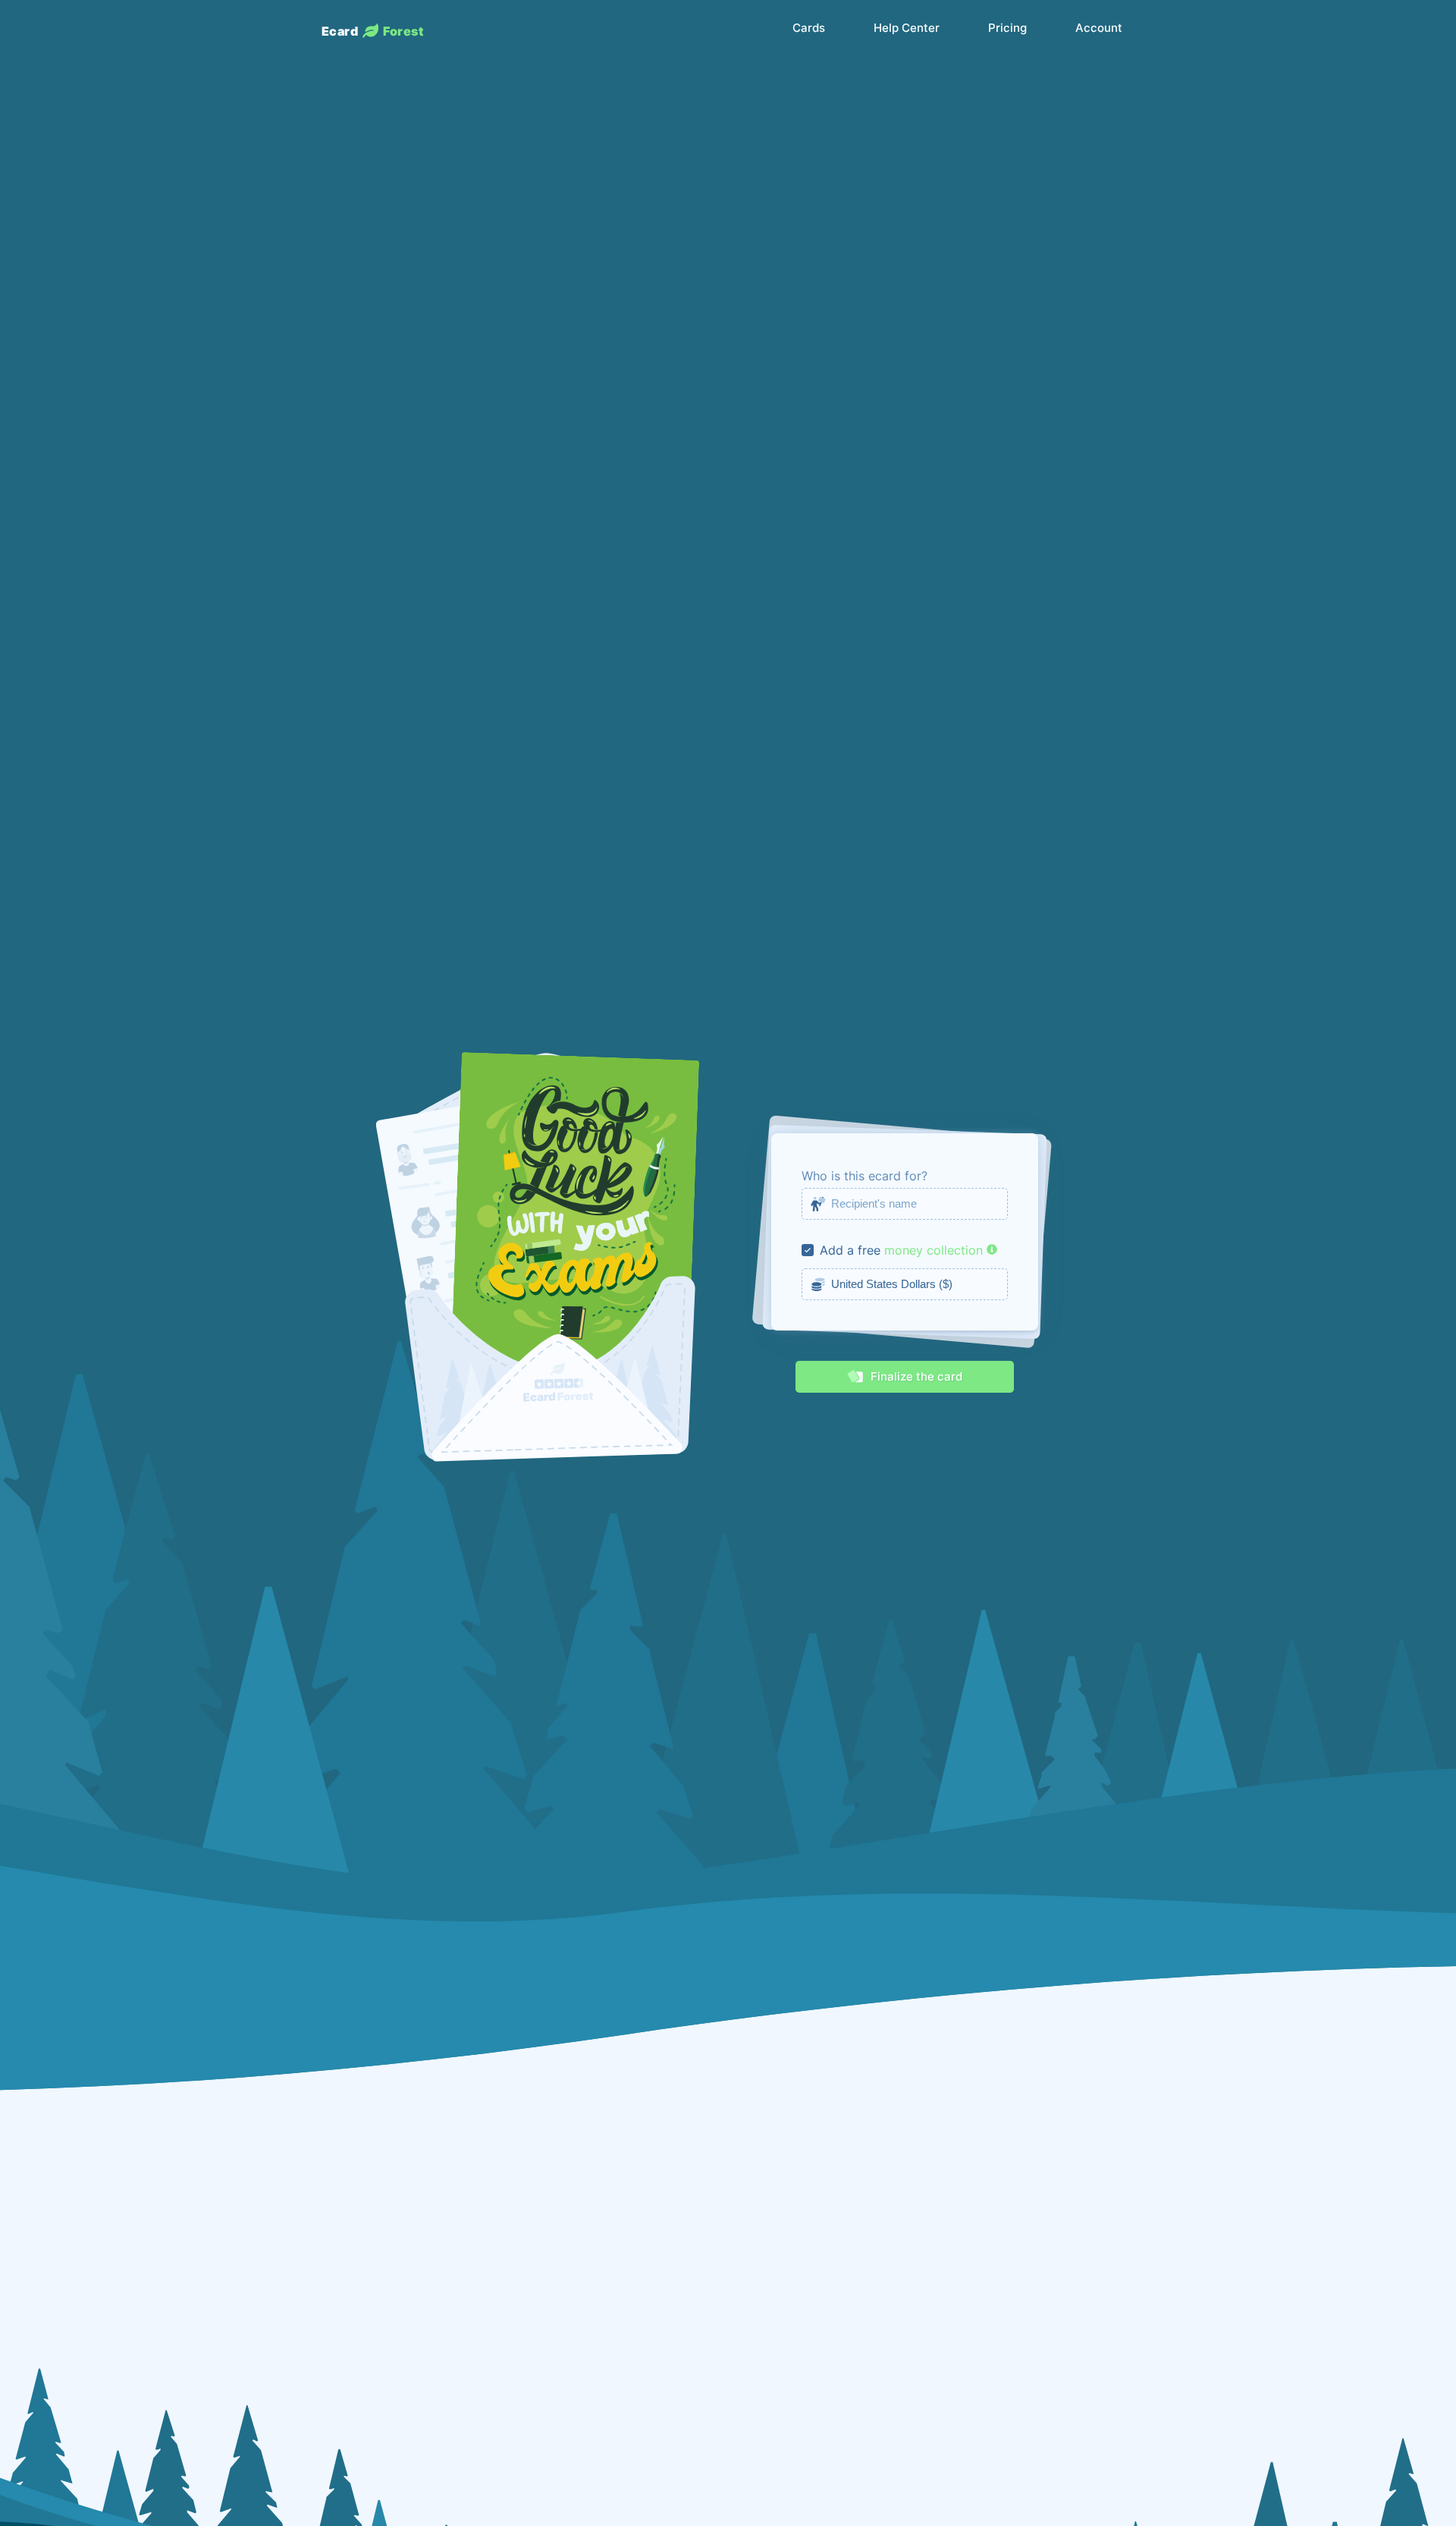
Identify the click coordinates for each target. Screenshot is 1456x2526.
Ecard (372, 31)
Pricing (1007, 28)
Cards (809, 28)
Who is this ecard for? (864, 1176)
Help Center (907, 28)
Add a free (850, 1250)
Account (1099, 28)
